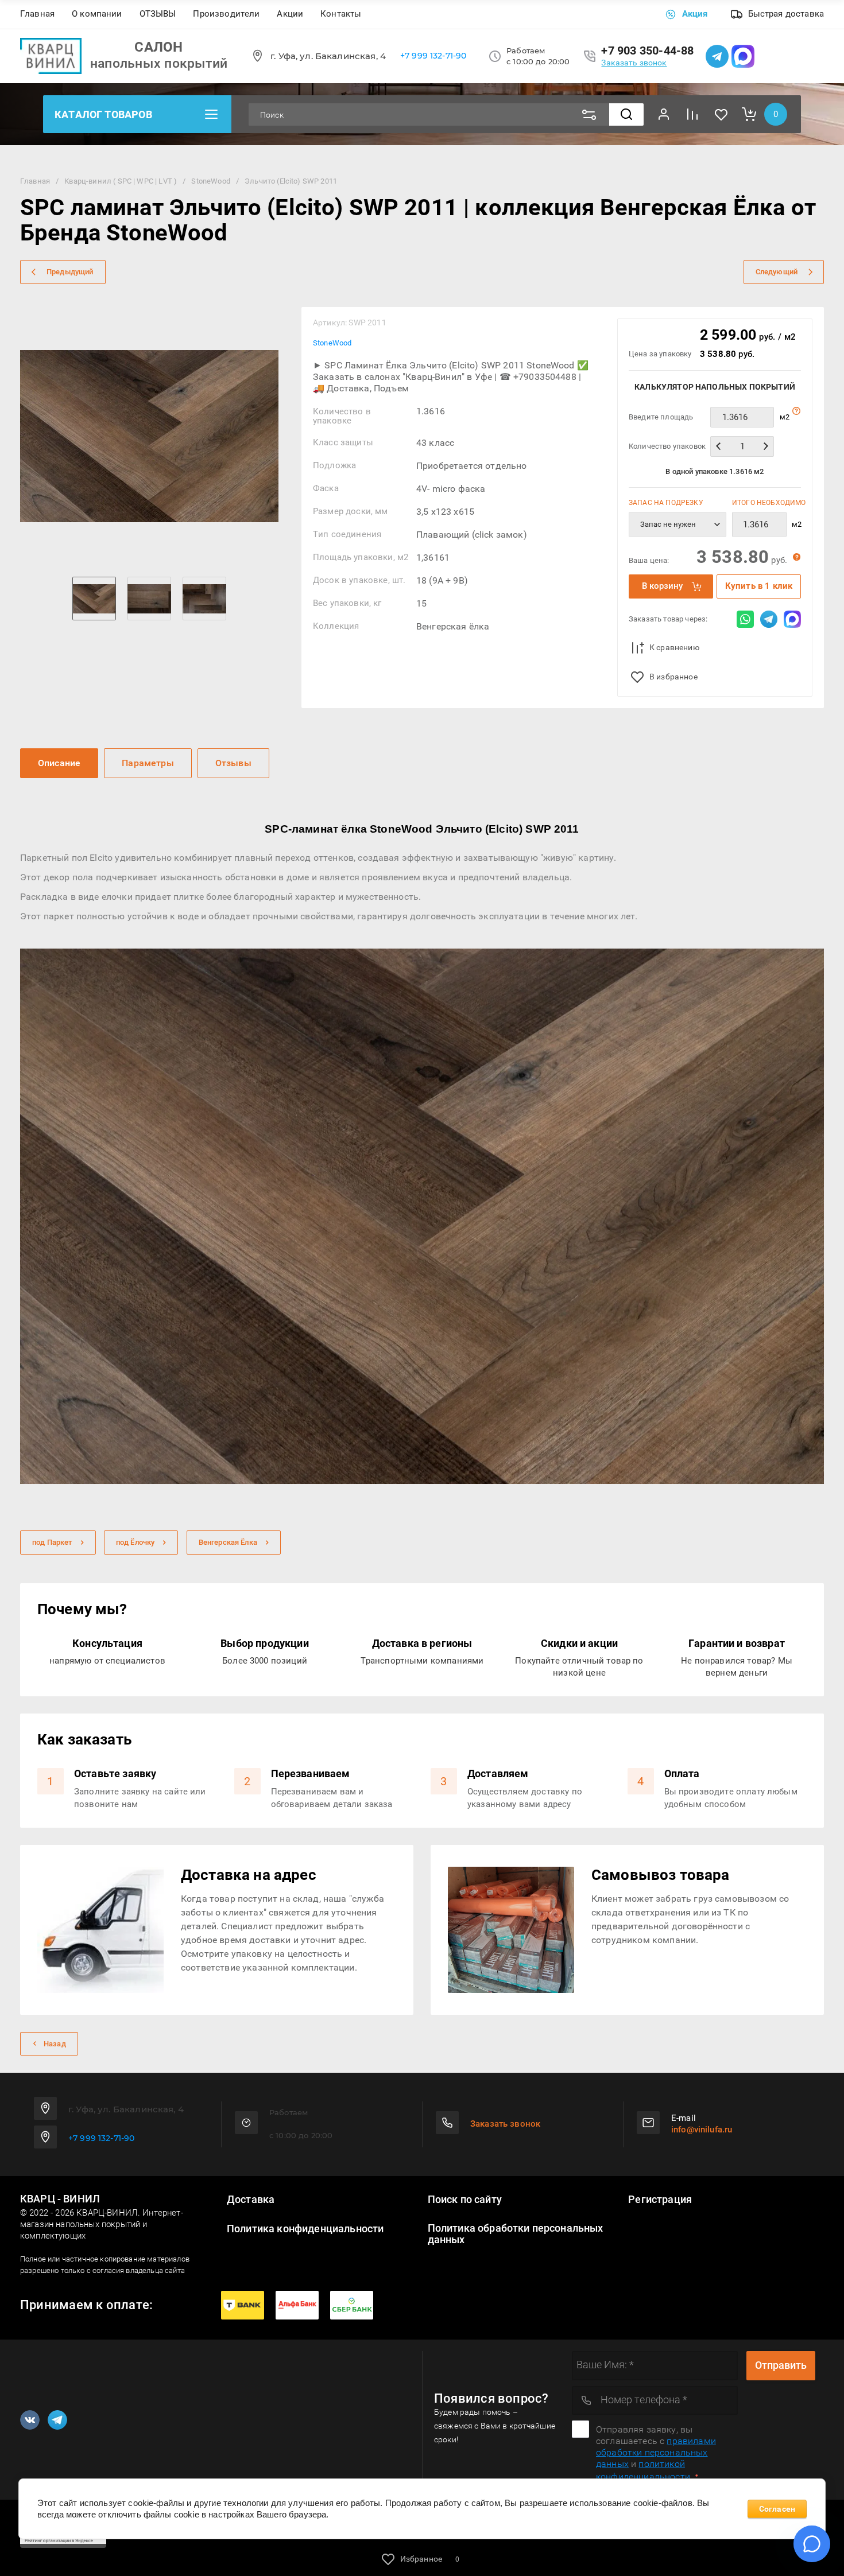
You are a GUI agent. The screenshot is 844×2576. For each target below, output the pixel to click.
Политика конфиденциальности (305, 2229)
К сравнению (674, 647)
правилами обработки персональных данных (656, 2452)
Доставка (251, 2200)
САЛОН (158, 47)
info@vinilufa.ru (702, 2130)
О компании (97, 14)
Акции (290, 14)
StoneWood (332, 343)
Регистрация (660, 2200)
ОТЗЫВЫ (158, 14)
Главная (37, 14)
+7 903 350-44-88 (647, 50)
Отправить (781, 2365)
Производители (226, 14)
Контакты (341, 14)
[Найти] (626, 114)
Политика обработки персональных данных (516, 2234)
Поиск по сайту (465, 2200)
